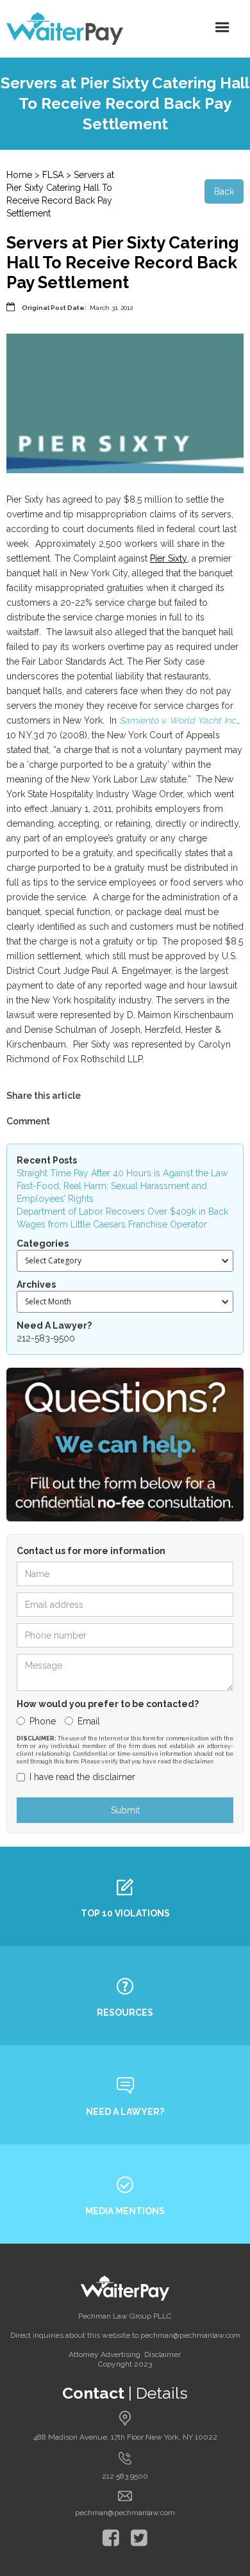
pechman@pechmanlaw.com (125, 2513)
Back (224, 191)
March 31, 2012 (111, 308)
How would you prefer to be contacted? (108, 1704)
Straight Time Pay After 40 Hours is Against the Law (122, 1173)
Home (19, 175)
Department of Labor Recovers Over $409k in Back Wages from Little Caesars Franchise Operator (122, 1218)
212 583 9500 (125, 2476)
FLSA (53, 175)
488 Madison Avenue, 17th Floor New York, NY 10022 (125, 2437)
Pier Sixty (169, 558)
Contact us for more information (91, 1551)
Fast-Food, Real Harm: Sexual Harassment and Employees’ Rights (112, 1192)
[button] (222, 28)
